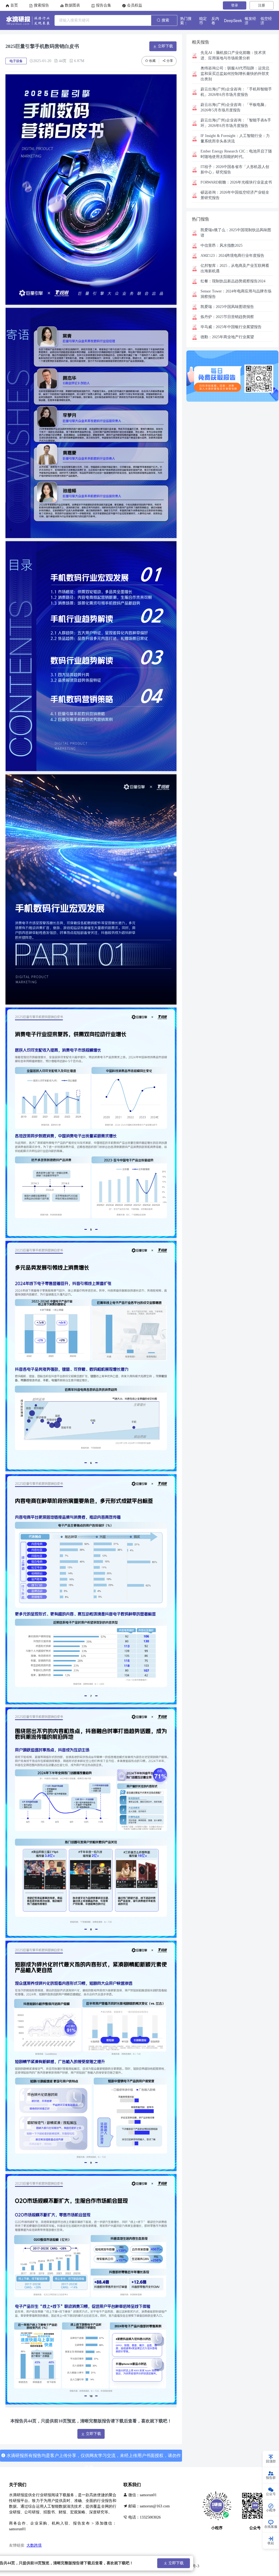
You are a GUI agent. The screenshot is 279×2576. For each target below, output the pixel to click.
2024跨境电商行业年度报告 (232, 256)
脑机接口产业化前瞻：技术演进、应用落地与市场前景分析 (233, 55)
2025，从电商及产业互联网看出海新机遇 (235, 268)
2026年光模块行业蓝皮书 (236, 182)
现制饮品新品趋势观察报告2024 (233, 281)
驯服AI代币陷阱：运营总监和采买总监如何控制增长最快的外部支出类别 (235, 74)
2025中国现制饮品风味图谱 (236, 233)
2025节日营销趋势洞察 (227, 317)
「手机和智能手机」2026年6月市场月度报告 (236, 92)
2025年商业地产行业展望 (227, 337)
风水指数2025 (222, 245)
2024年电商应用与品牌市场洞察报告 (236, 294)
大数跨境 (34, 2545)
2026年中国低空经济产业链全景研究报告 (235, 195)
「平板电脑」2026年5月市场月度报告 (234, 107)
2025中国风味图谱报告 (227, 307)
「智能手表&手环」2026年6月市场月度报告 (236, 123)
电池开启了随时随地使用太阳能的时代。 (236, 154)
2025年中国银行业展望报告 (231, 327)
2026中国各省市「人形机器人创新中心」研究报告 (235, 170)
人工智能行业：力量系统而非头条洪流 (235, 138)
